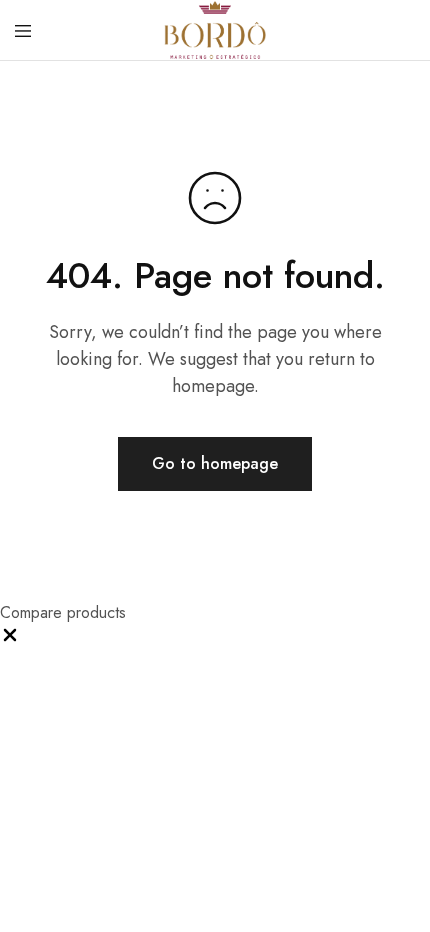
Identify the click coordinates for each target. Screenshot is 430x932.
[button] (10, 639)
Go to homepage (215, 463)
